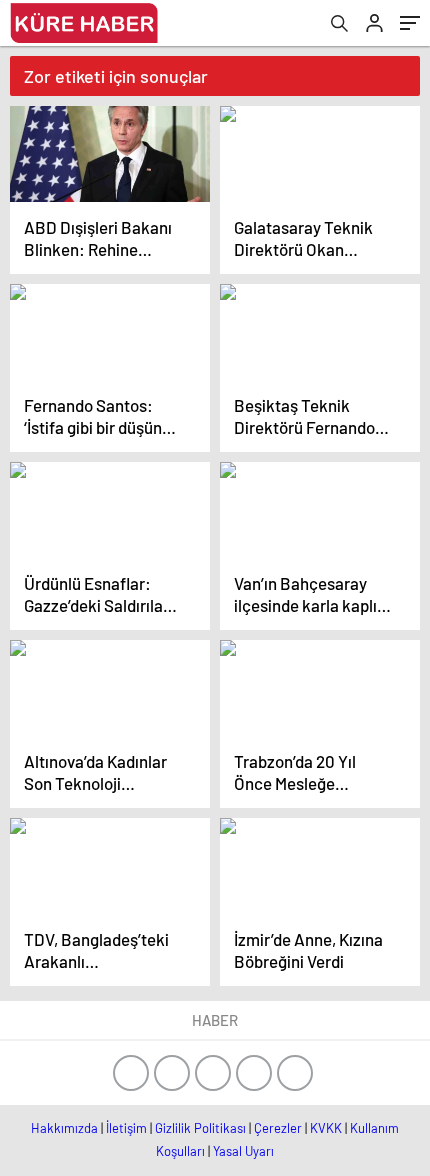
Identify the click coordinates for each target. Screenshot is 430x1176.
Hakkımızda (64, 1128)
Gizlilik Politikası (200, 1128)
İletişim (126, 1128)
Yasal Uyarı (243, 1151)
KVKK (326, 1128)
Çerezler (278, 1128)
